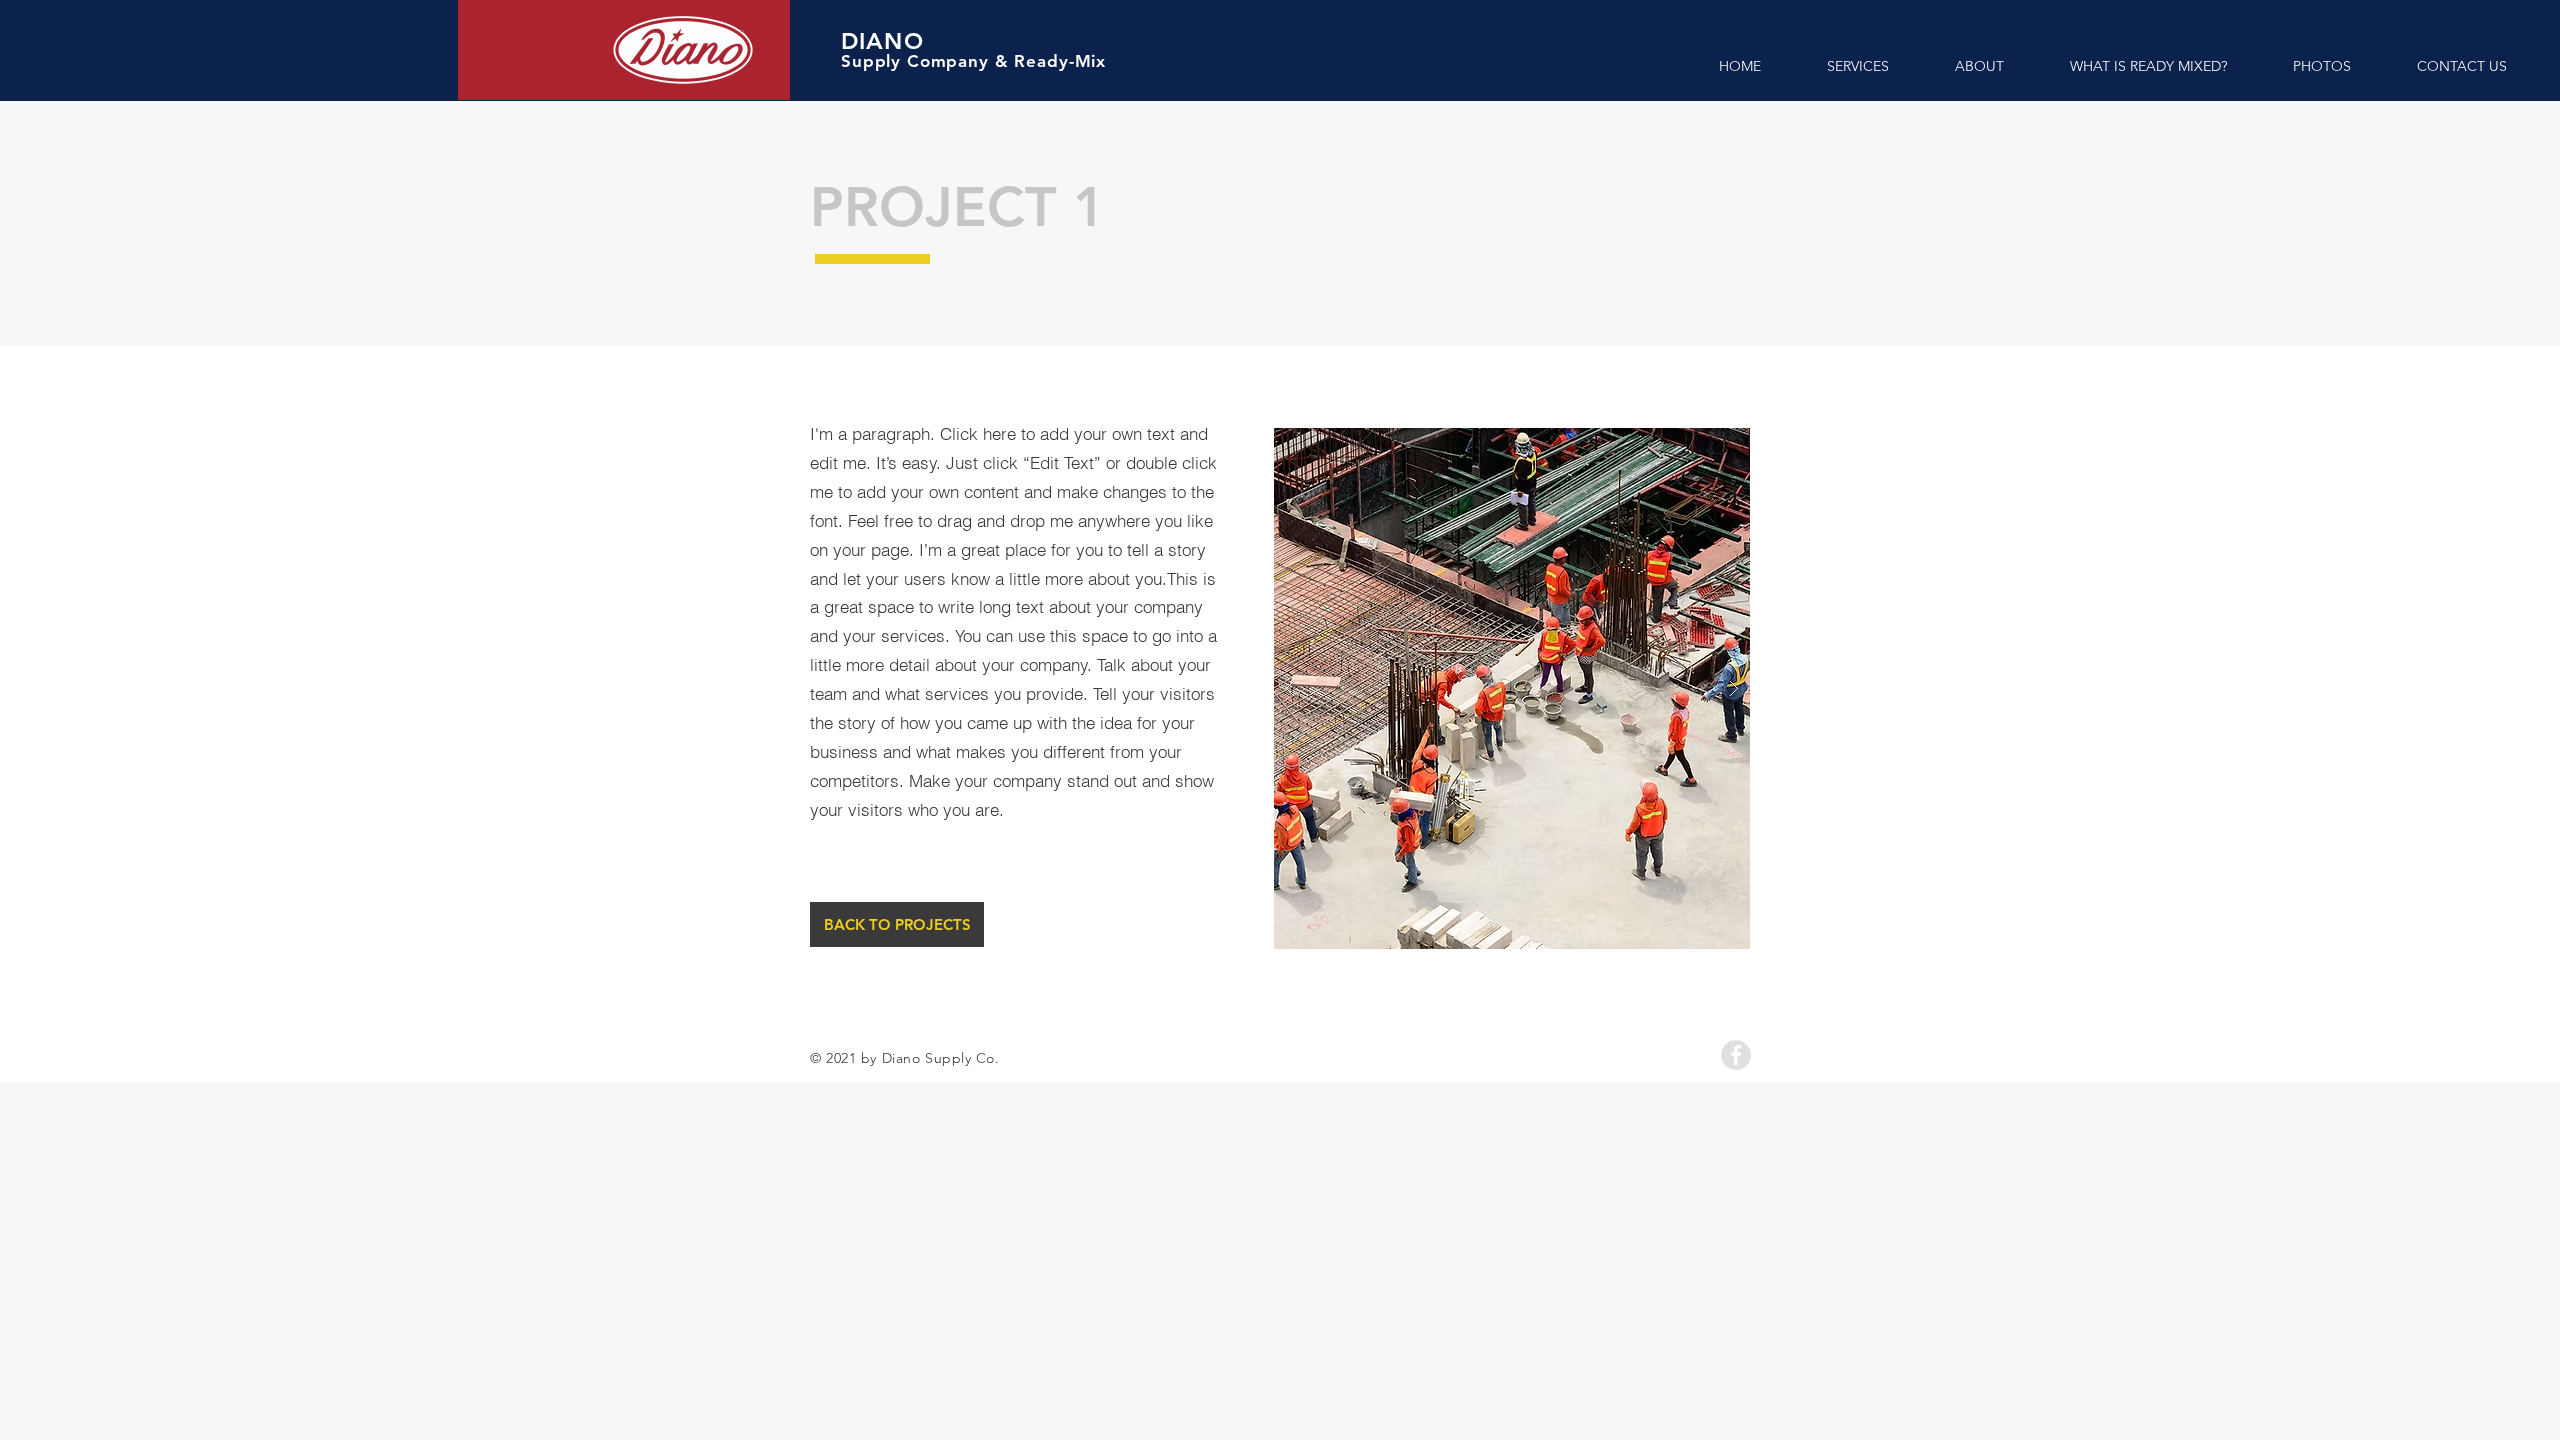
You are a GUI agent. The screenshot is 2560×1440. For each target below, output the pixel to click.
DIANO (882, 41)
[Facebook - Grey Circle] (1736, 1055)
